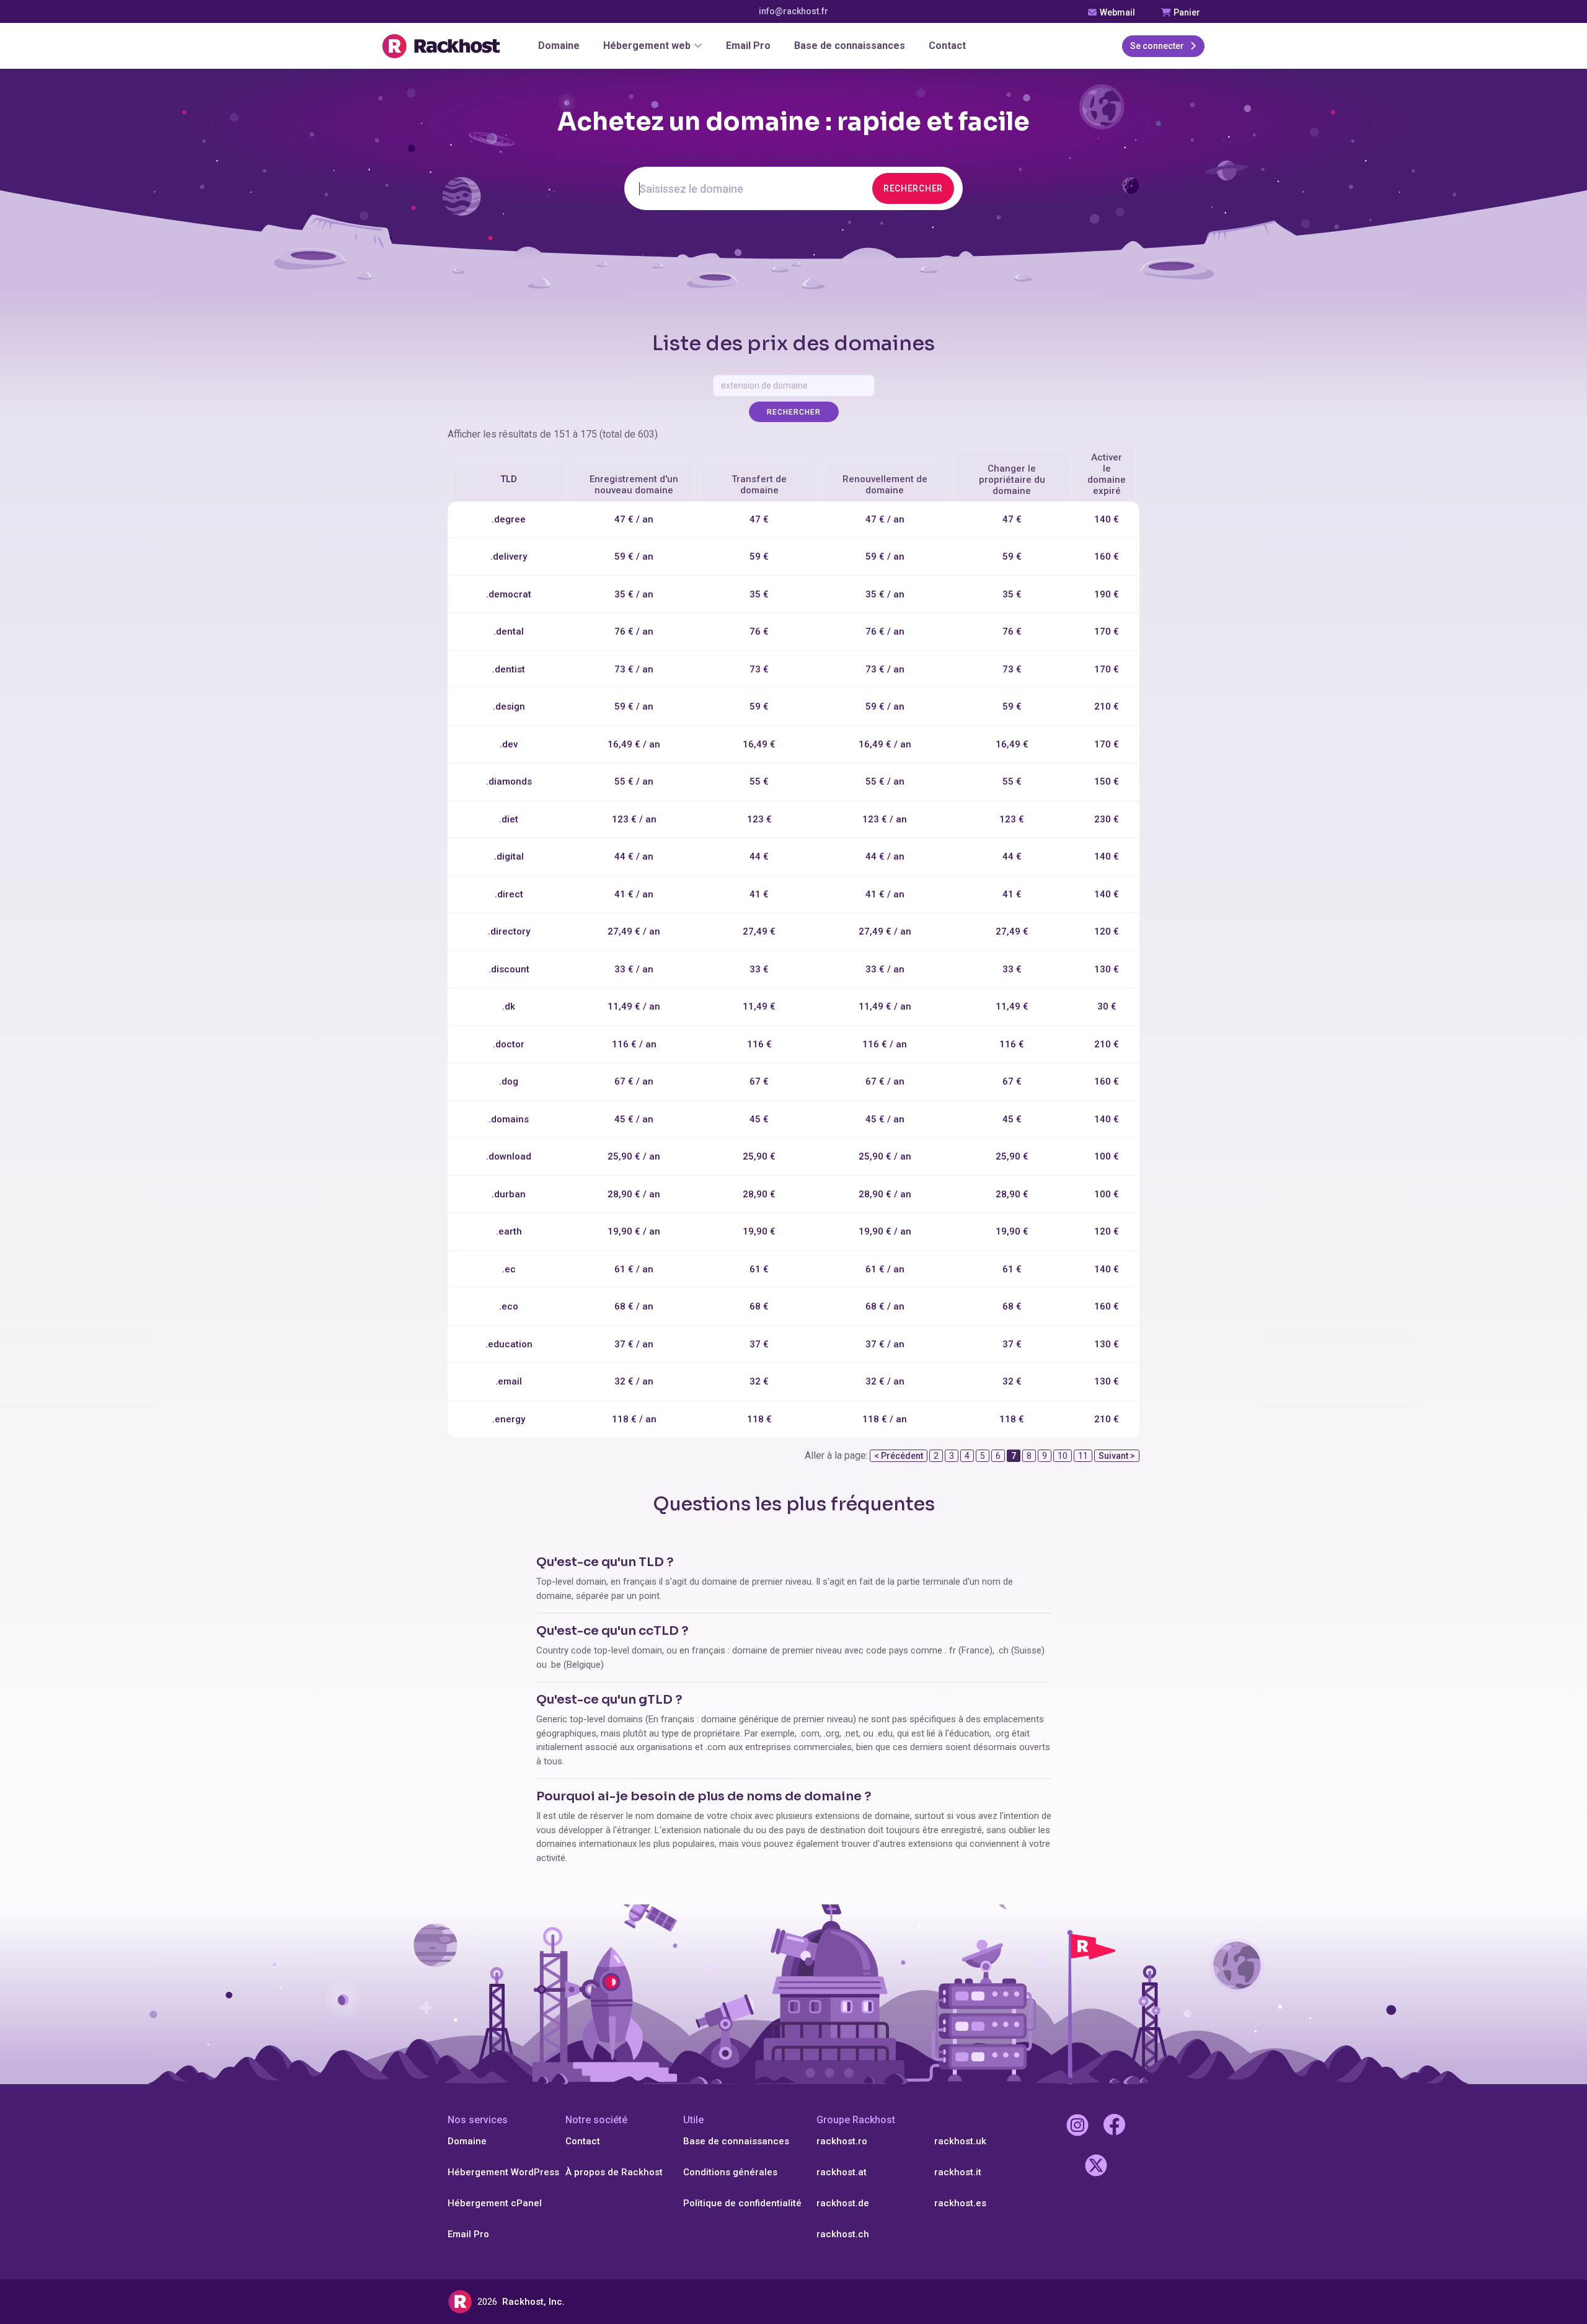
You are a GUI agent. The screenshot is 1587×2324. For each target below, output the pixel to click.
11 (1083, 1456)
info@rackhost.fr (793, 11)
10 (1063, 1456)
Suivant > (1117, 1456)
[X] (1096, 2167)
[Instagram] (1077, 2127)
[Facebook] (1114, 2127)
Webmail (1116, 12)
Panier (1186, 12)
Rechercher (913, 188)
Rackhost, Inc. (533, 2302)
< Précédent (899, 1456)
